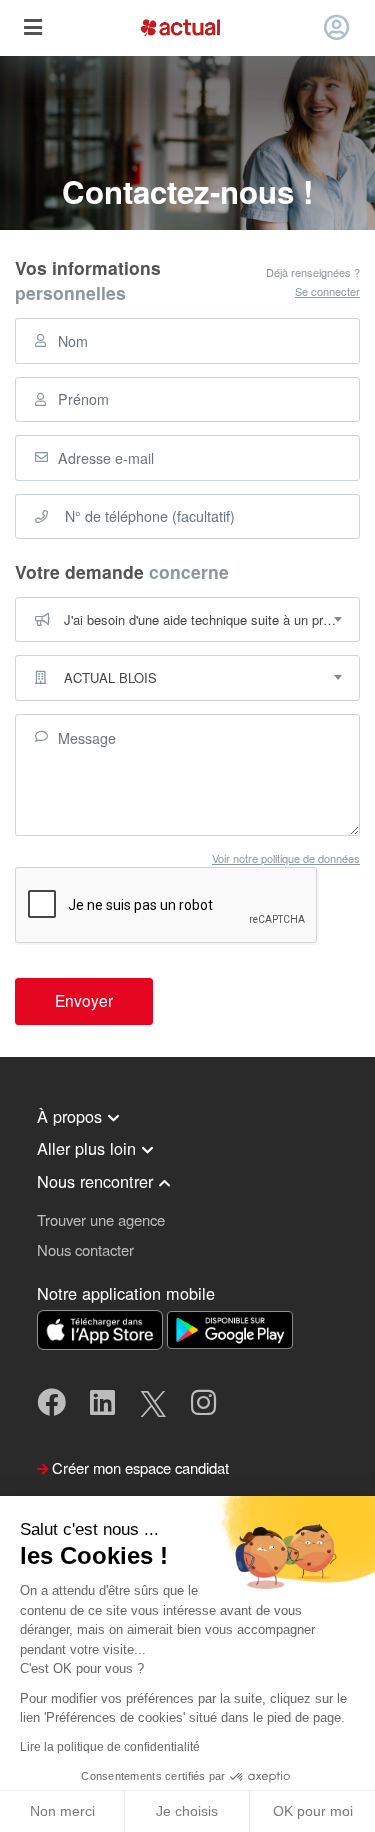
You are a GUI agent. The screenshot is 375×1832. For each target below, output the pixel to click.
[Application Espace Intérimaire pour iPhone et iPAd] (102, 1327)
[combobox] (187, 620)
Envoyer (84, 1000)
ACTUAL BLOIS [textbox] (110, 677)
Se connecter (327, 291)
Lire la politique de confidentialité (110, 1747)
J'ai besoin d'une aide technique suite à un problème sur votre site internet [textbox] (211, 619)
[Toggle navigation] (32, 28)
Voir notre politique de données (286, 858)
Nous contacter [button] (85, 1249)
